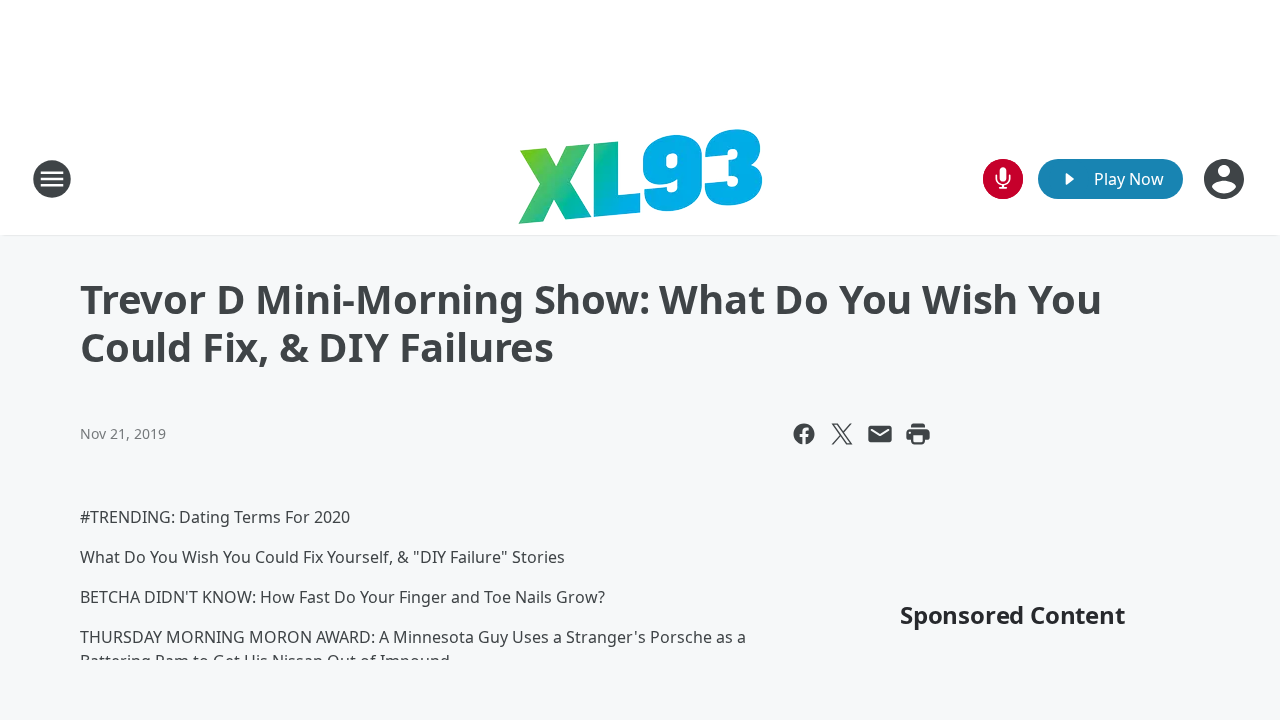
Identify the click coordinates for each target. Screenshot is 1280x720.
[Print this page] (918, 434)
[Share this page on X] (842, 434)
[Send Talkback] (1003, 179)
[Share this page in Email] (880, 434)
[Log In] (1226, 179)
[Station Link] (640, 178)
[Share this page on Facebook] (804, 434)
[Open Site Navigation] (52, 179)
